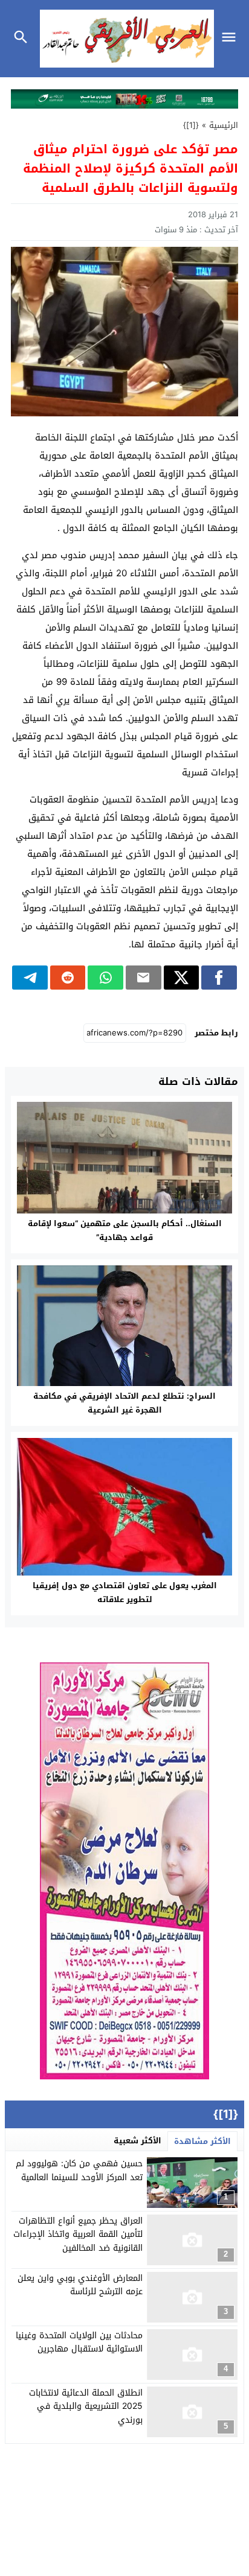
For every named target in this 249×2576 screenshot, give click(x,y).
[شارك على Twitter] (182, 978)
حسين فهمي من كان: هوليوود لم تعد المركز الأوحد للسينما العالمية (79, 2170)
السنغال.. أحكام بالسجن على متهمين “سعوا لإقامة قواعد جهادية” (125, 1230)
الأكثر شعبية (137, 2141)
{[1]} (191, 125)
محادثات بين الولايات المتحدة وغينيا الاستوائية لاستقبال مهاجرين (79, 2342)
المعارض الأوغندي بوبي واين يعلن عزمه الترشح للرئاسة (80, 2285)
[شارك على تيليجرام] (30, 978)
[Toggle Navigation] (232, 39)
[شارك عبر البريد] (144, 978)
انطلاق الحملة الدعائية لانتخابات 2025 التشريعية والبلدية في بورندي (86, 2406)
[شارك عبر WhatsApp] (105, 978)
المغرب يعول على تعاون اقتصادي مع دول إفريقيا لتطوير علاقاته (125, 1592)
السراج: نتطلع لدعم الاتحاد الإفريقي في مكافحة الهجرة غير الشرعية (124, 1403)
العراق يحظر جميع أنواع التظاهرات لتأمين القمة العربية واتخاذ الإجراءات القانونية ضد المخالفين (78, 2234)
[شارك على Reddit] (68, 978)
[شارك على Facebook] (219, 978)
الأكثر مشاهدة (202, 2141)
